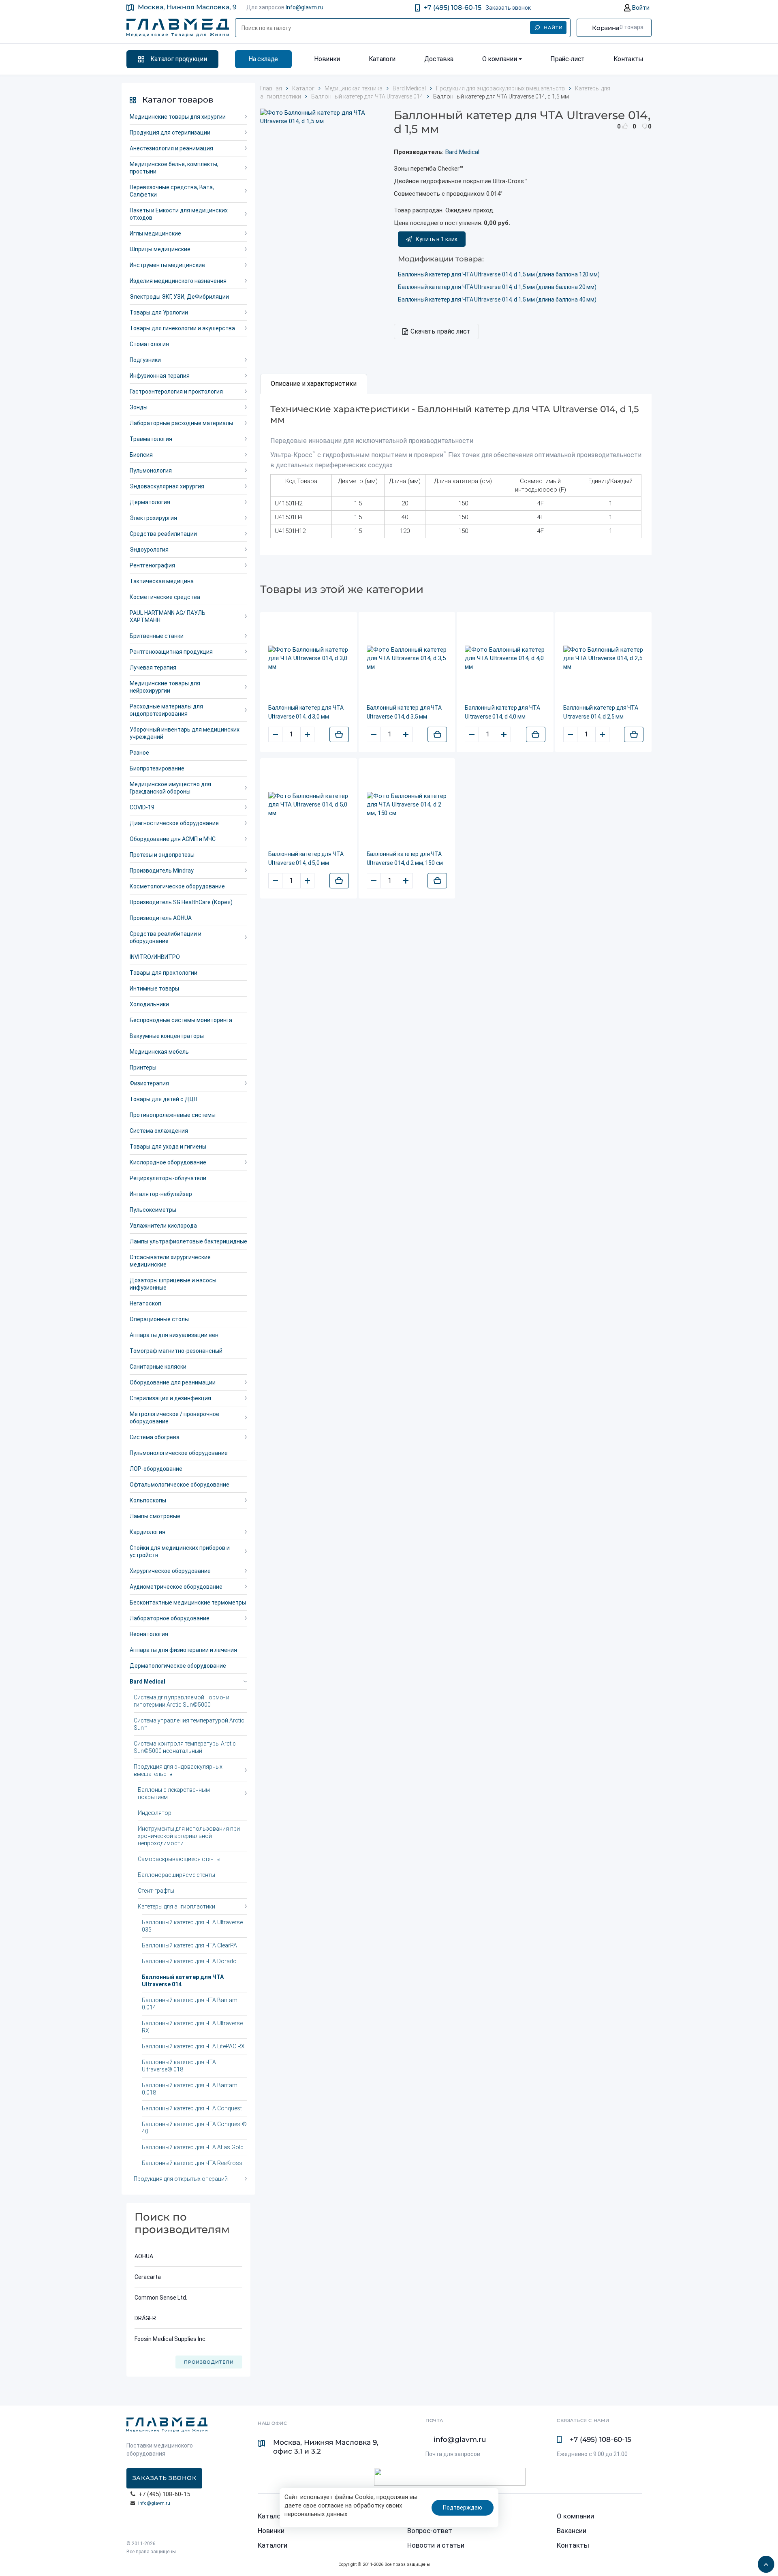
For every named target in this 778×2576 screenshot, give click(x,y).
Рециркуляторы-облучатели (168, 1178)
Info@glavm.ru (305, 7)
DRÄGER (145, 2318)
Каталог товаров (178, 100)
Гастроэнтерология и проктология (176, 392)
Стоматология (149, 344)
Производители (209, 2362)
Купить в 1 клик (437, 239)
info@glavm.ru (154, 2503)
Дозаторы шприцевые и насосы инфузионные (173, 1284)
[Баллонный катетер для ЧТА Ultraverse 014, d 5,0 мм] (309, 805)
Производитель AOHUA (161, 918)
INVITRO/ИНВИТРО (155, 957)
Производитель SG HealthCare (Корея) (181, 902)
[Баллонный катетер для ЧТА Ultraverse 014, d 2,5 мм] (604, 658)
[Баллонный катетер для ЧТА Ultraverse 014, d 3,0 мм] (309, 658)
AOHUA (144, 2256)
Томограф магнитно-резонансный (176, 1351)
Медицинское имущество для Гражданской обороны (170, 788)
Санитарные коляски (158, 1367)
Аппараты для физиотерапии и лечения (183, 1650)
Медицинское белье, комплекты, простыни (174, 168)
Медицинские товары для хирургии (178, 117)
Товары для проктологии (164, 973)
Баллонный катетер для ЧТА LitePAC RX (193, 2046)
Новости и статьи (436, 2545)
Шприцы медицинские (160, 249)
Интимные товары (154, 988)
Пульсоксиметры (153, 1210)
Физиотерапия (149, 1083)
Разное (139, 753)
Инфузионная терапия (160, 376)
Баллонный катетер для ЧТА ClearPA (189, 1945)
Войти (640, 8)
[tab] (314, 384)
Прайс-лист (567, 59)
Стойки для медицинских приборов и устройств (180, 1551)
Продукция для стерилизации (170, 133)
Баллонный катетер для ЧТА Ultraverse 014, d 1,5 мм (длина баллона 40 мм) (497, 300)
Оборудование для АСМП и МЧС (173, 839)
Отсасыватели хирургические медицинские (170, 1261)
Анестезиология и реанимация (171, 148)
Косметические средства (165, 597)
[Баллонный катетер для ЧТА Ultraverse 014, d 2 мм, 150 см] (407, 805)
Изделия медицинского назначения (178, 281)
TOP (764, 2562)
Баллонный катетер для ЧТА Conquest (192, 2108)
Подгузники (145, 360)
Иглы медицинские (155, 233)
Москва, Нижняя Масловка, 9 (187, 7)
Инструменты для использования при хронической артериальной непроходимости (189, 1836)
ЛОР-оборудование (156, 1469)
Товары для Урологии (159, 312)
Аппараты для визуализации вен (174, 1335)
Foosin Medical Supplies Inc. (171, 2339)
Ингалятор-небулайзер (161, 1194)
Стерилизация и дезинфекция (170, 1398)
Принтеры (143, 1068)
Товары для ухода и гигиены (168, 1147)
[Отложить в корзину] (339, 734)
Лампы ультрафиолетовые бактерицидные (188, 1241)
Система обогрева (155, 1437)
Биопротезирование (157, 768)
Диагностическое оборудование (174, 823)
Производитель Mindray (162, 871)
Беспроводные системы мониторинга (181, 1020)
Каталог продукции (179, 59)
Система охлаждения (159, 1131)
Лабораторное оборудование (170, 1618)
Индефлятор (155, 1813)
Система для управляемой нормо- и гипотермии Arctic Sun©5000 (182, 1701)
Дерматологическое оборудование (178, 1666)
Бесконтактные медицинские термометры (188, 1603)
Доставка (439, 59)
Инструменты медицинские (167, 265)
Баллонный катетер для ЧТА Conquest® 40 (194, 2128)
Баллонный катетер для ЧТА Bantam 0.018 (190, 2089)
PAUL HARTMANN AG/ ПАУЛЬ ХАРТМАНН (168, 616)
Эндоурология (149, 550)
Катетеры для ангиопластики (176, 1906)
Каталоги (382, 59)
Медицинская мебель (159, 1052)
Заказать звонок (508, 8)
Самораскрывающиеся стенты (179, 1859)
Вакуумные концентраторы (167, 1036)
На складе (263, 59)
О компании (500, 59)
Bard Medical (147, 1682)
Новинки (327, 59)
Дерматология (150, 502)
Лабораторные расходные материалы (181, 423)
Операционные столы (159, 1319)
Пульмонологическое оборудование (179, 1453)
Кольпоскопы (148, 1500)
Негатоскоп (145, 1303)
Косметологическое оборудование (177, 886)
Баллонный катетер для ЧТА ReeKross (192, 2163)
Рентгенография (152, 565)
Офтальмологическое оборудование (180, 1485)
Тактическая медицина (162, 581)
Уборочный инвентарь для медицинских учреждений (185, 733)
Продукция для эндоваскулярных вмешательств (178, 1770)
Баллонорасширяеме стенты (176, 1875)
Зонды (139, 407)
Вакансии (572, 2531)
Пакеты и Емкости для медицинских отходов (179, 214)
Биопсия (141, 455)
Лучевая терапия (153, 668)
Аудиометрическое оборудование (176, 1587)
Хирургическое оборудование (170, 1571)
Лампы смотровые (155, 1516)
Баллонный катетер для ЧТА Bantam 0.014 (190, 2004)
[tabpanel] (456, 474)
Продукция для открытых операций (181, 2179)
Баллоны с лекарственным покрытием (174, 1793)
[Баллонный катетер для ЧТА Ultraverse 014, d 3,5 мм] (407, 658)
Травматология (151, 439)
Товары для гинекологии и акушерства (182, 328)
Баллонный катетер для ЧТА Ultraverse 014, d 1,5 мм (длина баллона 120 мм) (499, 274)
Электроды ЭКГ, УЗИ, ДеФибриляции (179, 297)
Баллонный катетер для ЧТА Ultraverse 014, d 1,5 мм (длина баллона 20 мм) (497, 287)
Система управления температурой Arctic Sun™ (189, 1724)
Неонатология (149, 1634)
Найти (554, 28)
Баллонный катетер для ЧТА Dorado (189, 1961)
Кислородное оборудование (168, 1162)
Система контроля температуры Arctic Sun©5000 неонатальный (185, 1747)
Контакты (628, 59)
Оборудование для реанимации (173, 1382)
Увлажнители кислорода (163, 1226)
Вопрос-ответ (430, 2531)
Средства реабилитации (163, 534)
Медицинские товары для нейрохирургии (165, 687)
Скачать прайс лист (440, 331)
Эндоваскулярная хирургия (167, 486)
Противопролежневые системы (173, 1115)
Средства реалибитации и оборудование (166, 937)
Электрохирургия (153, 518)
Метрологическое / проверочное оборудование (174, 1418)
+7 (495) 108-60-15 (453, 7)
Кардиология (147, 1532)
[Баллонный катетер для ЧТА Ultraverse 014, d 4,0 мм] (505, 658)
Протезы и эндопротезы (162, 855)
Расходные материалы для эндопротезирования (166, 710)
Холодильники (149, 1004)
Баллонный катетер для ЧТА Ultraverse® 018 (179, 2066)
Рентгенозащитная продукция (171, 652)
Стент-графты (156, 1891)
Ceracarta (148, 2277)
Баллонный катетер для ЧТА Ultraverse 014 (183, 1981)
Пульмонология (151, 471)
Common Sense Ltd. (161, 2298)
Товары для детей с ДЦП (164, 1099)
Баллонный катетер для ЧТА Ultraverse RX (192, 2027)
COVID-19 (142, 807)
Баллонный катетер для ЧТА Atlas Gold (193, 2147)
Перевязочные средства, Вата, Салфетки (172, 191)
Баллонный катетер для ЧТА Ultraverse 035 (192, 1926)
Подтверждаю (463, 2508)
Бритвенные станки (157, 636)
